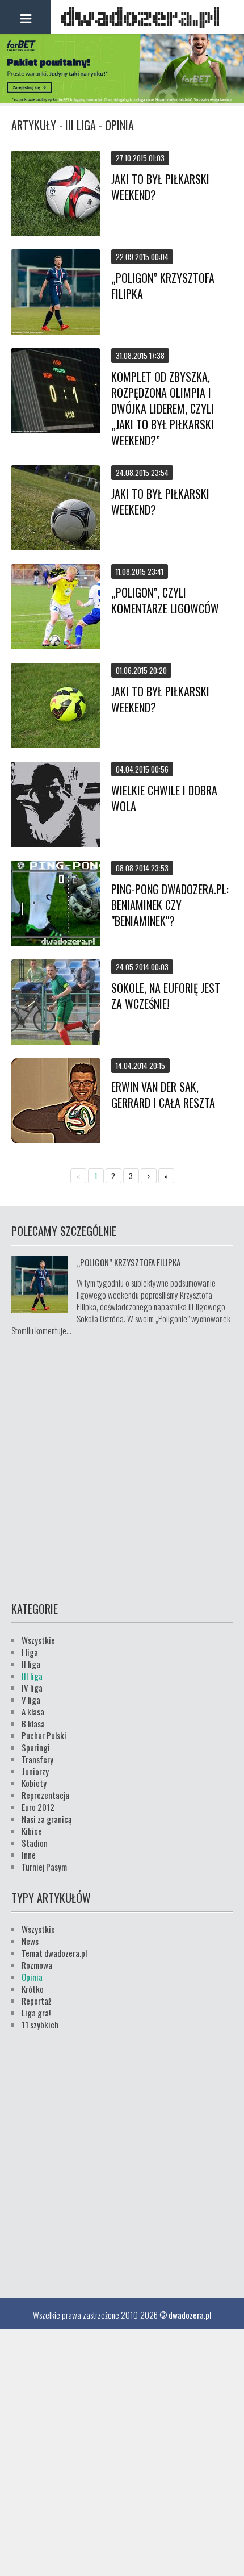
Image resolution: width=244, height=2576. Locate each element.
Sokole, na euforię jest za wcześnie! (166, 996)
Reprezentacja (45, 1795)
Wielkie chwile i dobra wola (164, 798)
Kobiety (34, 1783)
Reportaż (36, 2001)
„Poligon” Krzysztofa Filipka (163, 286)
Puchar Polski (44, 1735)
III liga (32, 1676)
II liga (31, 1664)
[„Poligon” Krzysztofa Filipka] (56, 293)
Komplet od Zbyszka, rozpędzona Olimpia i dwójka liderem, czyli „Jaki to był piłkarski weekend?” (163, 408)
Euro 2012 (38, 1807)
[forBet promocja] (122, 99)
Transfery (37, 1759)
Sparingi (36, 1747)
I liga (30, 1652)
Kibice (32, 1831)
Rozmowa (37, 1965)
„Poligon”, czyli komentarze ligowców (165, 600)
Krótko (33, 1989)
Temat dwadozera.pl (54, 1953)
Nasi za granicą (47, 1819)
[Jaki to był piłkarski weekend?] (56, 194)
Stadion (35, 1843)
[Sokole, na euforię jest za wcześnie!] (56, 1003)
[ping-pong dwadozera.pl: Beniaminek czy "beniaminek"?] (56, 904)
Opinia (32, 1977)
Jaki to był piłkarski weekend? (160, 187)
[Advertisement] (122, 1467)
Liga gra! (36, 2013)
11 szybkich (40, 2024)
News (30, 1941)
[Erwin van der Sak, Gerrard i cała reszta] (56, 1102)
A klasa (33, 1711)
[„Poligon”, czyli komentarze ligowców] (56, 608)
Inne (29, 1855)
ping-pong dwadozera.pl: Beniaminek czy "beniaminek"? (170, 905)
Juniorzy (35, 1771)
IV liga (32, 1688)
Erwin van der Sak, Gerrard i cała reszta (163, 1095)
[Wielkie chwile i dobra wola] (56, 805)
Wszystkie (38, 1640)
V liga (31, 1700)
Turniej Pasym (44, 1867)
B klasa (33, 1723)
